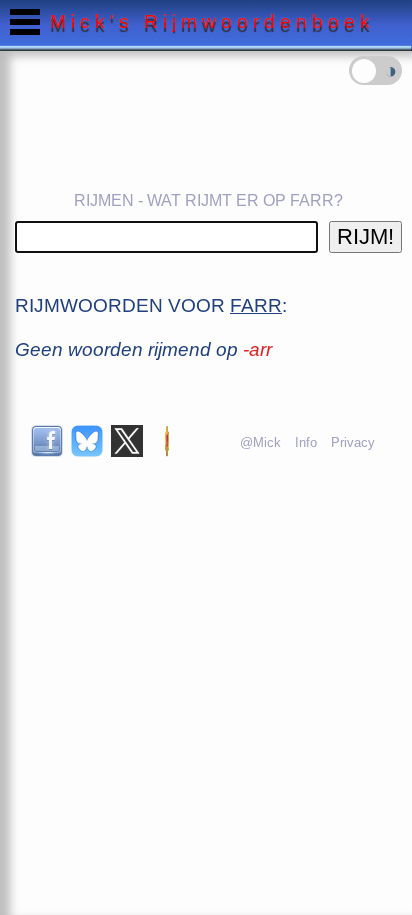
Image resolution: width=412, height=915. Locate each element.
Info (306, 442)
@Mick (260, 442)
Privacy (353, 442)
